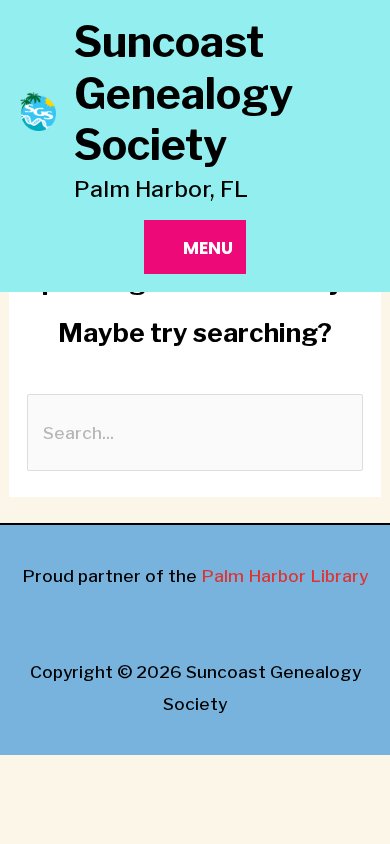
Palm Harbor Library (284, 575)
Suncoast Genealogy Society (183, 93)
